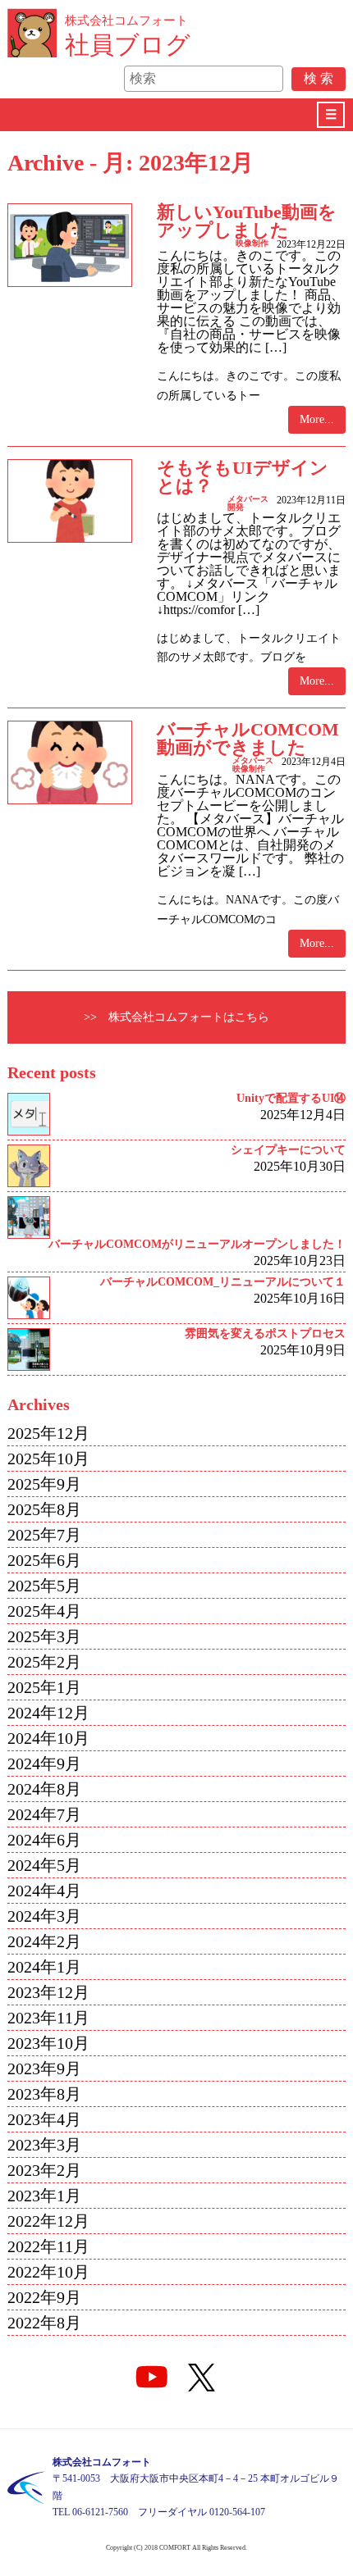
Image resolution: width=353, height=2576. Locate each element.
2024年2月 (44, 1941)
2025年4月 (44, 1611)
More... (317, 419)
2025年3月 (44, 1636)
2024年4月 (44, 1891)
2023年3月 (44, 2145)
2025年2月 (44, 1662)
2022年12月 (48, 2221)
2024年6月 (44, 1840)
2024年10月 (48, 1738)
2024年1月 (44, 1967)
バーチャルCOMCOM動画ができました (248, 738)
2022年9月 (44, 2297)
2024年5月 (44, 1865)
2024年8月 (44, 1789)
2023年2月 (44, 2170)
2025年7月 (44, 1535)
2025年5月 (44, 1586)
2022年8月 (44, 2323)
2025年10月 (48, 1459)
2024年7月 (44, 1814)
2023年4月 (44, 2119)
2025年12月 (48, 1433)
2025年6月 (44, 1560)
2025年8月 (44, 1509)
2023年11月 (48, 2018)
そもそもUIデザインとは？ (243, 477)
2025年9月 (44, 1484)
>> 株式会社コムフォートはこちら (176, 1017)
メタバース (248, 499)
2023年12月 (48, 1992)
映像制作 (252, 243)
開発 (236, 507)
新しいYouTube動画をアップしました (247, 221)
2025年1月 (44, 1687)
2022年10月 (48, 2272)
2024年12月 (48, 1713)
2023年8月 (44, 2094)
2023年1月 (44, 2196)
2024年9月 (44, 1764)
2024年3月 (44, 1916)
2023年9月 (44, 2069)
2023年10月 (48, 2043)
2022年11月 (48, 2246)
